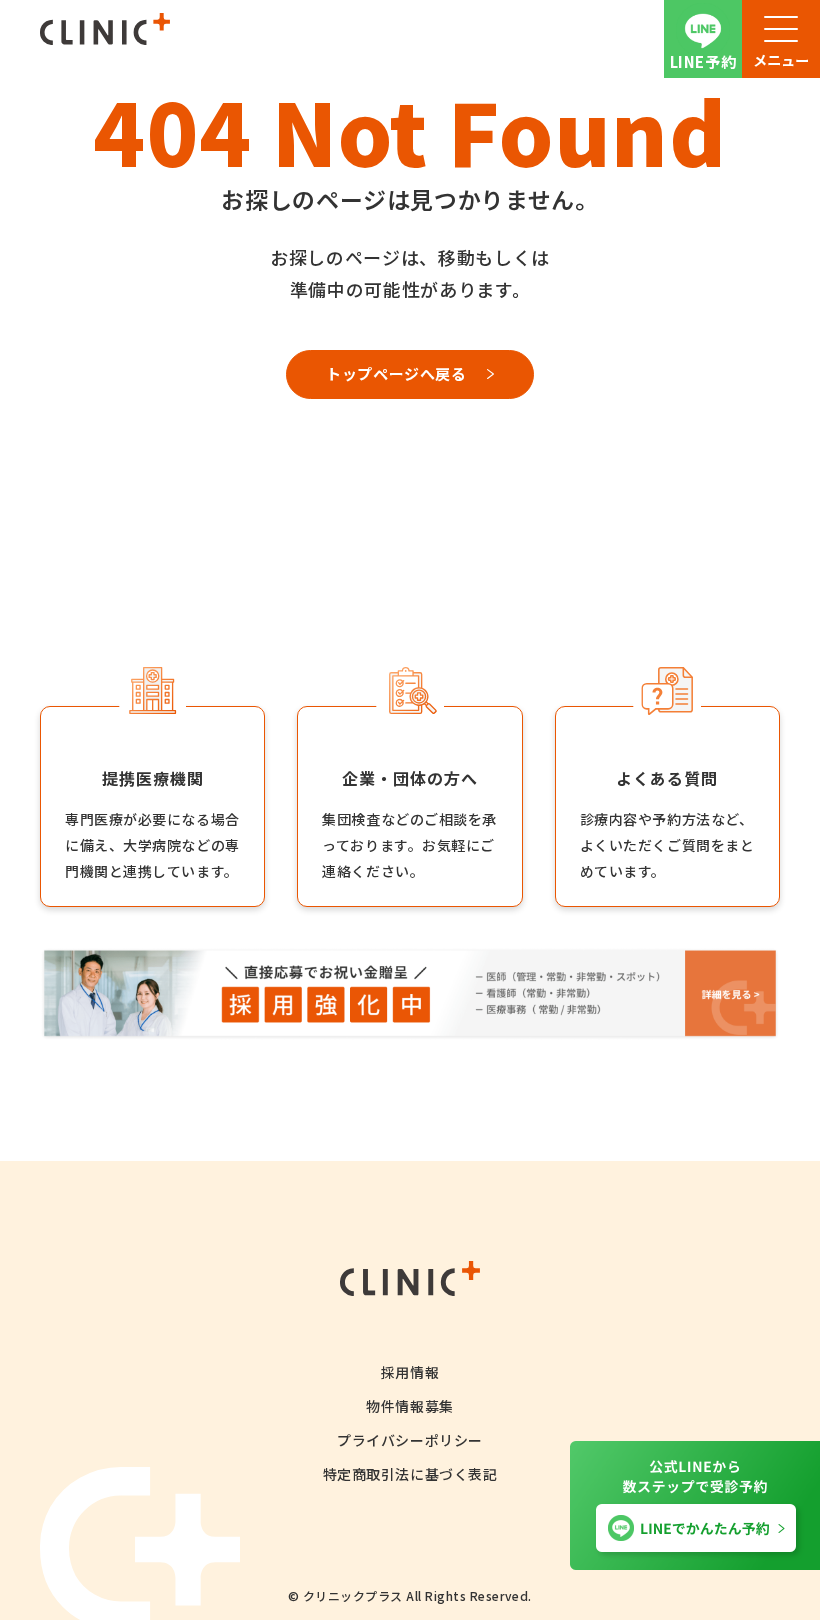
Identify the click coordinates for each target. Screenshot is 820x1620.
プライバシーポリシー (410, 1440)
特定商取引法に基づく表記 (410, 1474)
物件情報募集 (409, 1406)
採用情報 (410, 1372)
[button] (781, 39)
